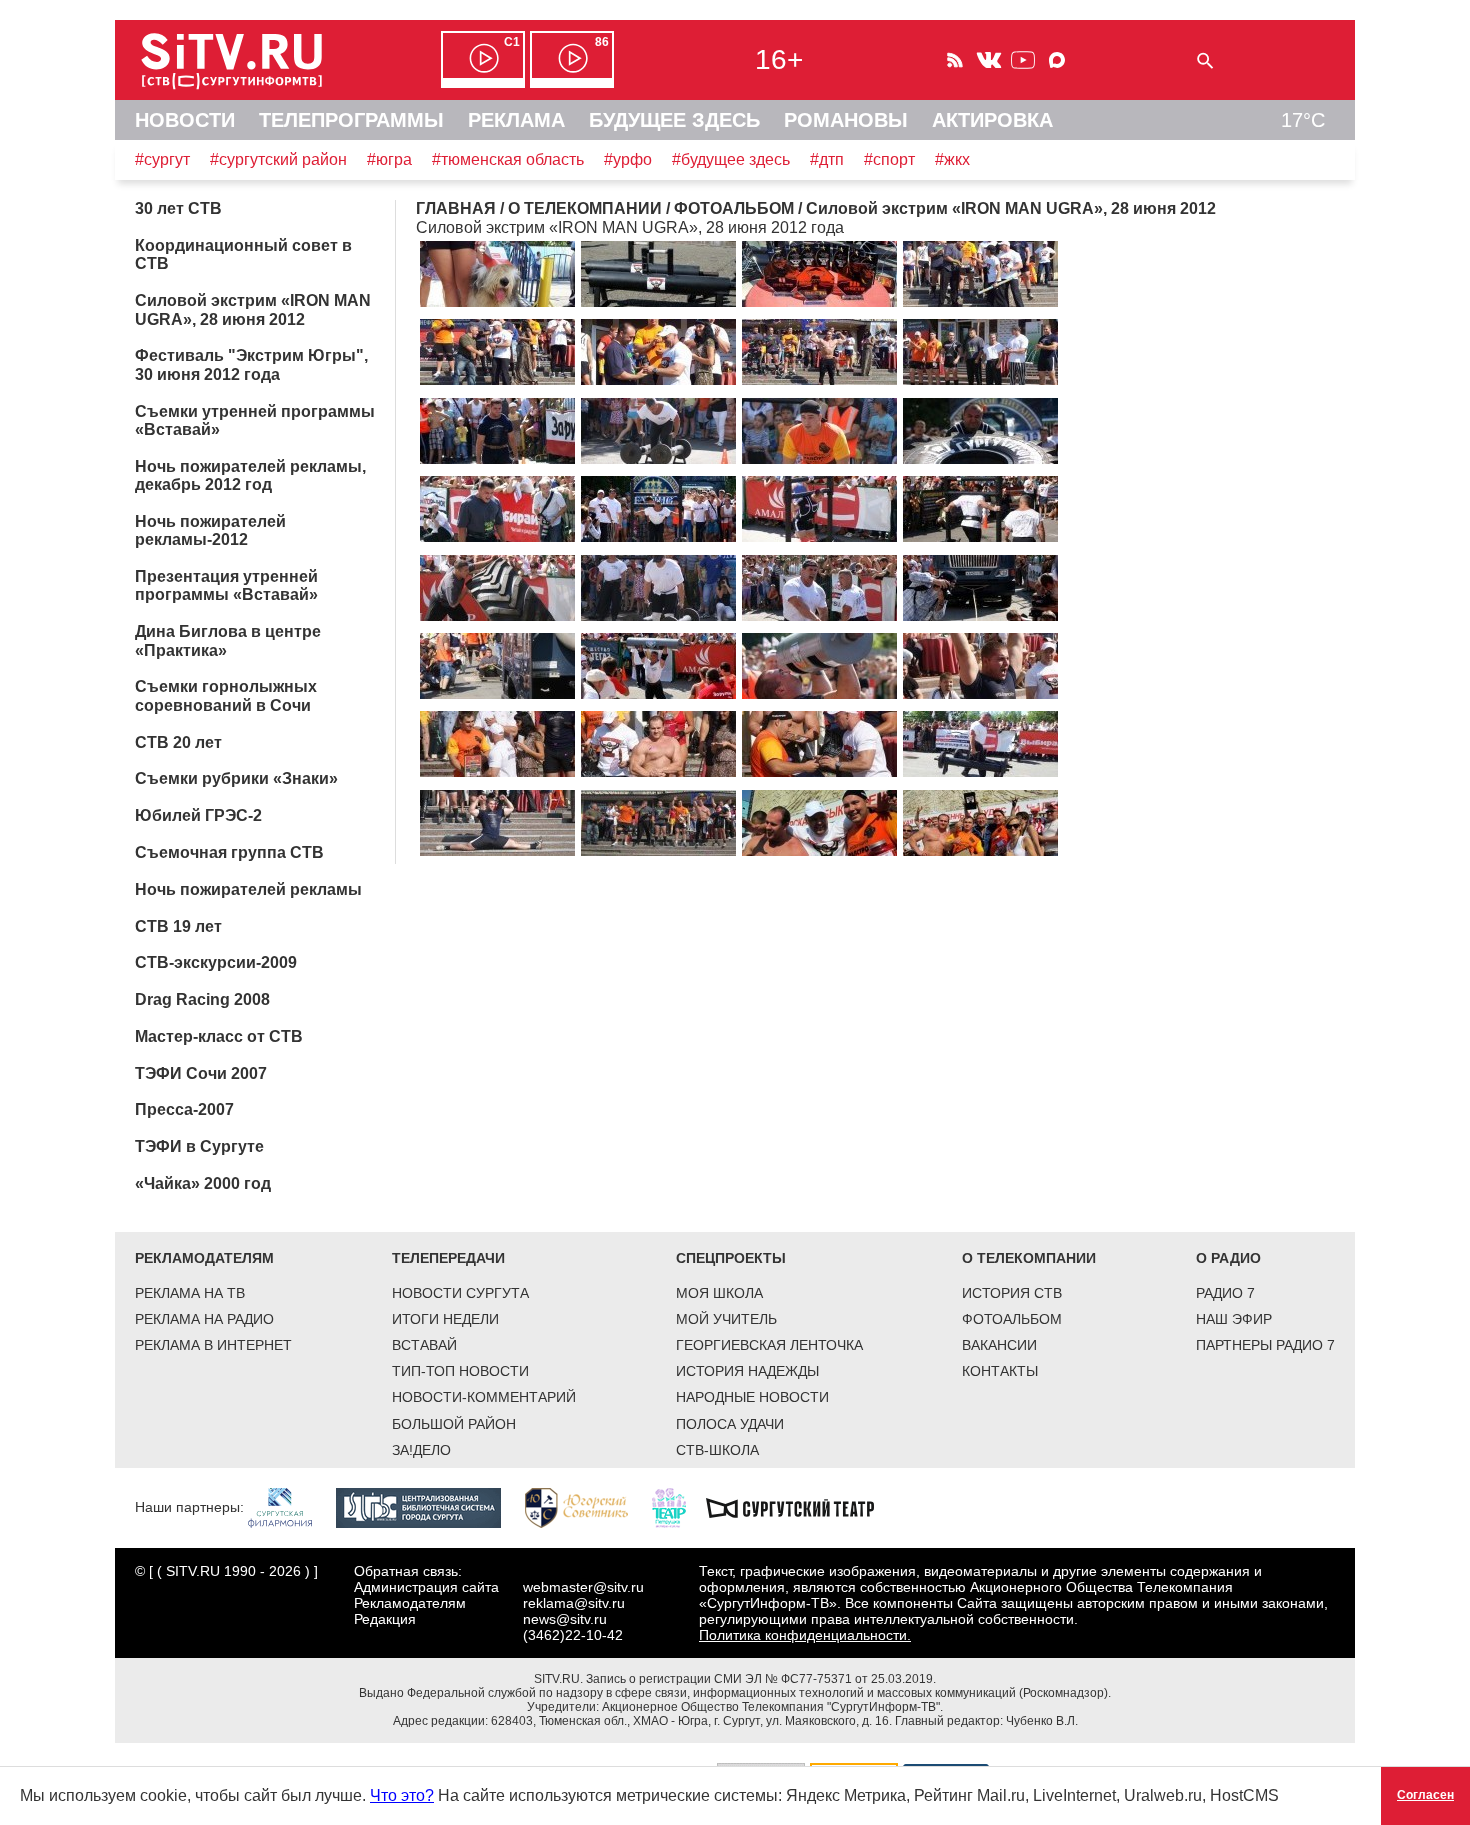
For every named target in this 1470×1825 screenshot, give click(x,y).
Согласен (1425, 1795)
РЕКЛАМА (516, 120)
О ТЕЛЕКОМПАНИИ (1029, 1258)
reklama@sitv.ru (574, 1603)
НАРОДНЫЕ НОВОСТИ (752, 1397)
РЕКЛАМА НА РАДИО (204, 1319)
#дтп (827, 159)
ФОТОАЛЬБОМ (1012, 1319)
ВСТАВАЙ (424, 1345)
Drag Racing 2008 (202, 999)
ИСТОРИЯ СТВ (1012, 1293)
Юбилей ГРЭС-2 (198, 815)
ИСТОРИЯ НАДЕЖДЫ (747, 1371)
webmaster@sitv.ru (583, 1587)
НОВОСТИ (185, 120)
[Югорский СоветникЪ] (586, 1506)
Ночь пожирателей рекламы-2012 (210, 530)
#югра (389, 159)
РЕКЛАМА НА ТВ (190, 1293)
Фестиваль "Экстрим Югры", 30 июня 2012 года (251, 364)
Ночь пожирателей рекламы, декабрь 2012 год (250, 475)
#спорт (889, 159)
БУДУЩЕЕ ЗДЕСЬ (674, 120)
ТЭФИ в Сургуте (199, 1146)
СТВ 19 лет (178, 926)
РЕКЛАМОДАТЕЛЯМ (204, 1258)
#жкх (952, 159)
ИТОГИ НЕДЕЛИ (445, 1319)
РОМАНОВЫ (846, 120)
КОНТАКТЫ (1000, 1371)
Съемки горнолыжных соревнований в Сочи (226, 695)
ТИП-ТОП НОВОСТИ (460, 1371)
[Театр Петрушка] (679, 1506)
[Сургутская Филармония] (290, 1506)
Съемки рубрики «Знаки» (236, 778)
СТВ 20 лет (178, 742)
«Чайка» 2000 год (203, 1183)
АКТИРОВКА (992, 120)
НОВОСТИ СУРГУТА (460, 1293)
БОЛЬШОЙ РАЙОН (454, 1424)
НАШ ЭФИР (1234, 1319)
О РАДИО (1228, 1258)
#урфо (628, 159)
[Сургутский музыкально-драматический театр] (800, 1506)
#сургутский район (278, 159)
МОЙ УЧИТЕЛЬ (726, 1319)
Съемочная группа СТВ (229, 852)
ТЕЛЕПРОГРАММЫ (351, 120)
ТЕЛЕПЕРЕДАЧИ (448, 1258)
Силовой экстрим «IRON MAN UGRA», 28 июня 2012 (253, 309)
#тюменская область (508, 159)
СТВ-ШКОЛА (717, 1450)
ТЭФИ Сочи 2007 (201, 1073)
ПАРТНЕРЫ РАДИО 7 (1265, 1345)
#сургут (162, 159)
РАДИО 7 (1225, 1293)
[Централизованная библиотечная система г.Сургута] (428, 1506)
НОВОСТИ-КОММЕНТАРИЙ (484, 1397)
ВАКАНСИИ (999, 1345)
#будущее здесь (731, 159)
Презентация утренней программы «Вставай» (226, 585)
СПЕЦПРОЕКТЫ (731, 1258)
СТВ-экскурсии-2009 (216, 962)
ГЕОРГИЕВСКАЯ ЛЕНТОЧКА (769, 1345)
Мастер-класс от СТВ (219, 1036)
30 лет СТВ (178, 208)
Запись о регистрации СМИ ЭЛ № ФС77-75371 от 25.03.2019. (761, 1679)
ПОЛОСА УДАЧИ (730, 1424)
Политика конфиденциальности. (805, 1635)
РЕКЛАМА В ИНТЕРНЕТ (213, 1345)
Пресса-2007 (184, 1109)
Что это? (402, 1795)
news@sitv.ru (565, 1619)
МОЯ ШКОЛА (719, 1293)
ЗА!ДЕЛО (421, 1450)
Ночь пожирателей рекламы (248, 889)
